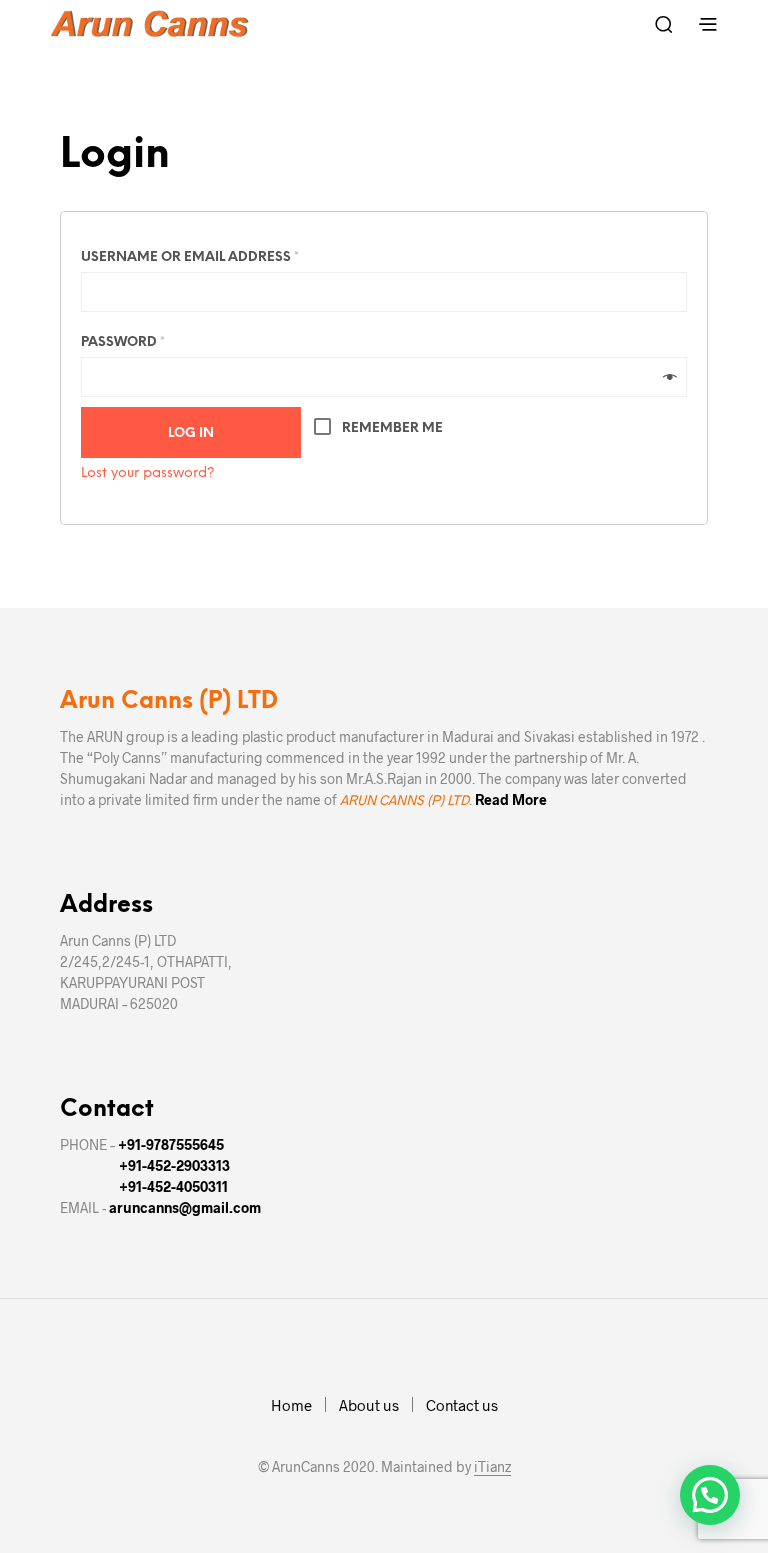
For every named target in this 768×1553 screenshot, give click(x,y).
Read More (511, 799)
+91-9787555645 (171, 1144)
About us (369, 1405)
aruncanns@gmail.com (185, 1207)
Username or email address (190, 257)
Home (291, 1405)
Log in (191, 433)
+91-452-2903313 (174, 1165)
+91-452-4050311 (173, 1186)
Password (123, 342)
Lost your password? (148, 473)
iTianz (492, 1467)
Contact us (462, 1405)
